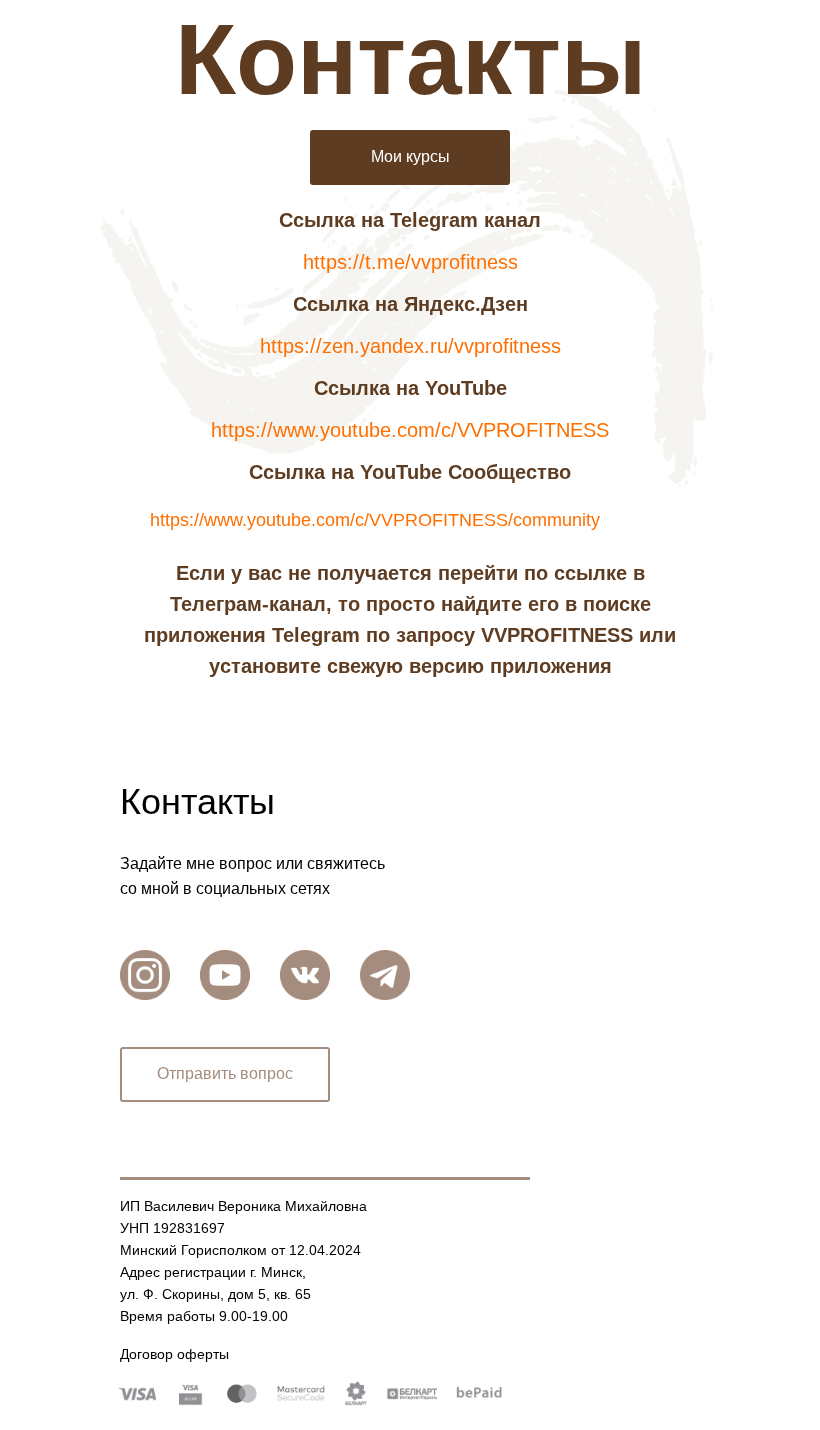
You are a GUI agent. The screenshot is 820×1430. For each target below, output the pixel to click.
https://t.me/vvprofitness (410, 262)
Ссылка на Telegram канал (410, 220)
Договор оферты (174, 1354)
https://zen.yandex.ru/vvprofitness (410, 346)
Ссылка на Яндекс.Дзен (410, 304)
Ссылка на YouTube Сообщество (410, 472)
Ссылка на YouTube (410, 388)
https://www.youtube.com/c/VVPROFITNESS (410, 430)
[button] (225, 1074)
